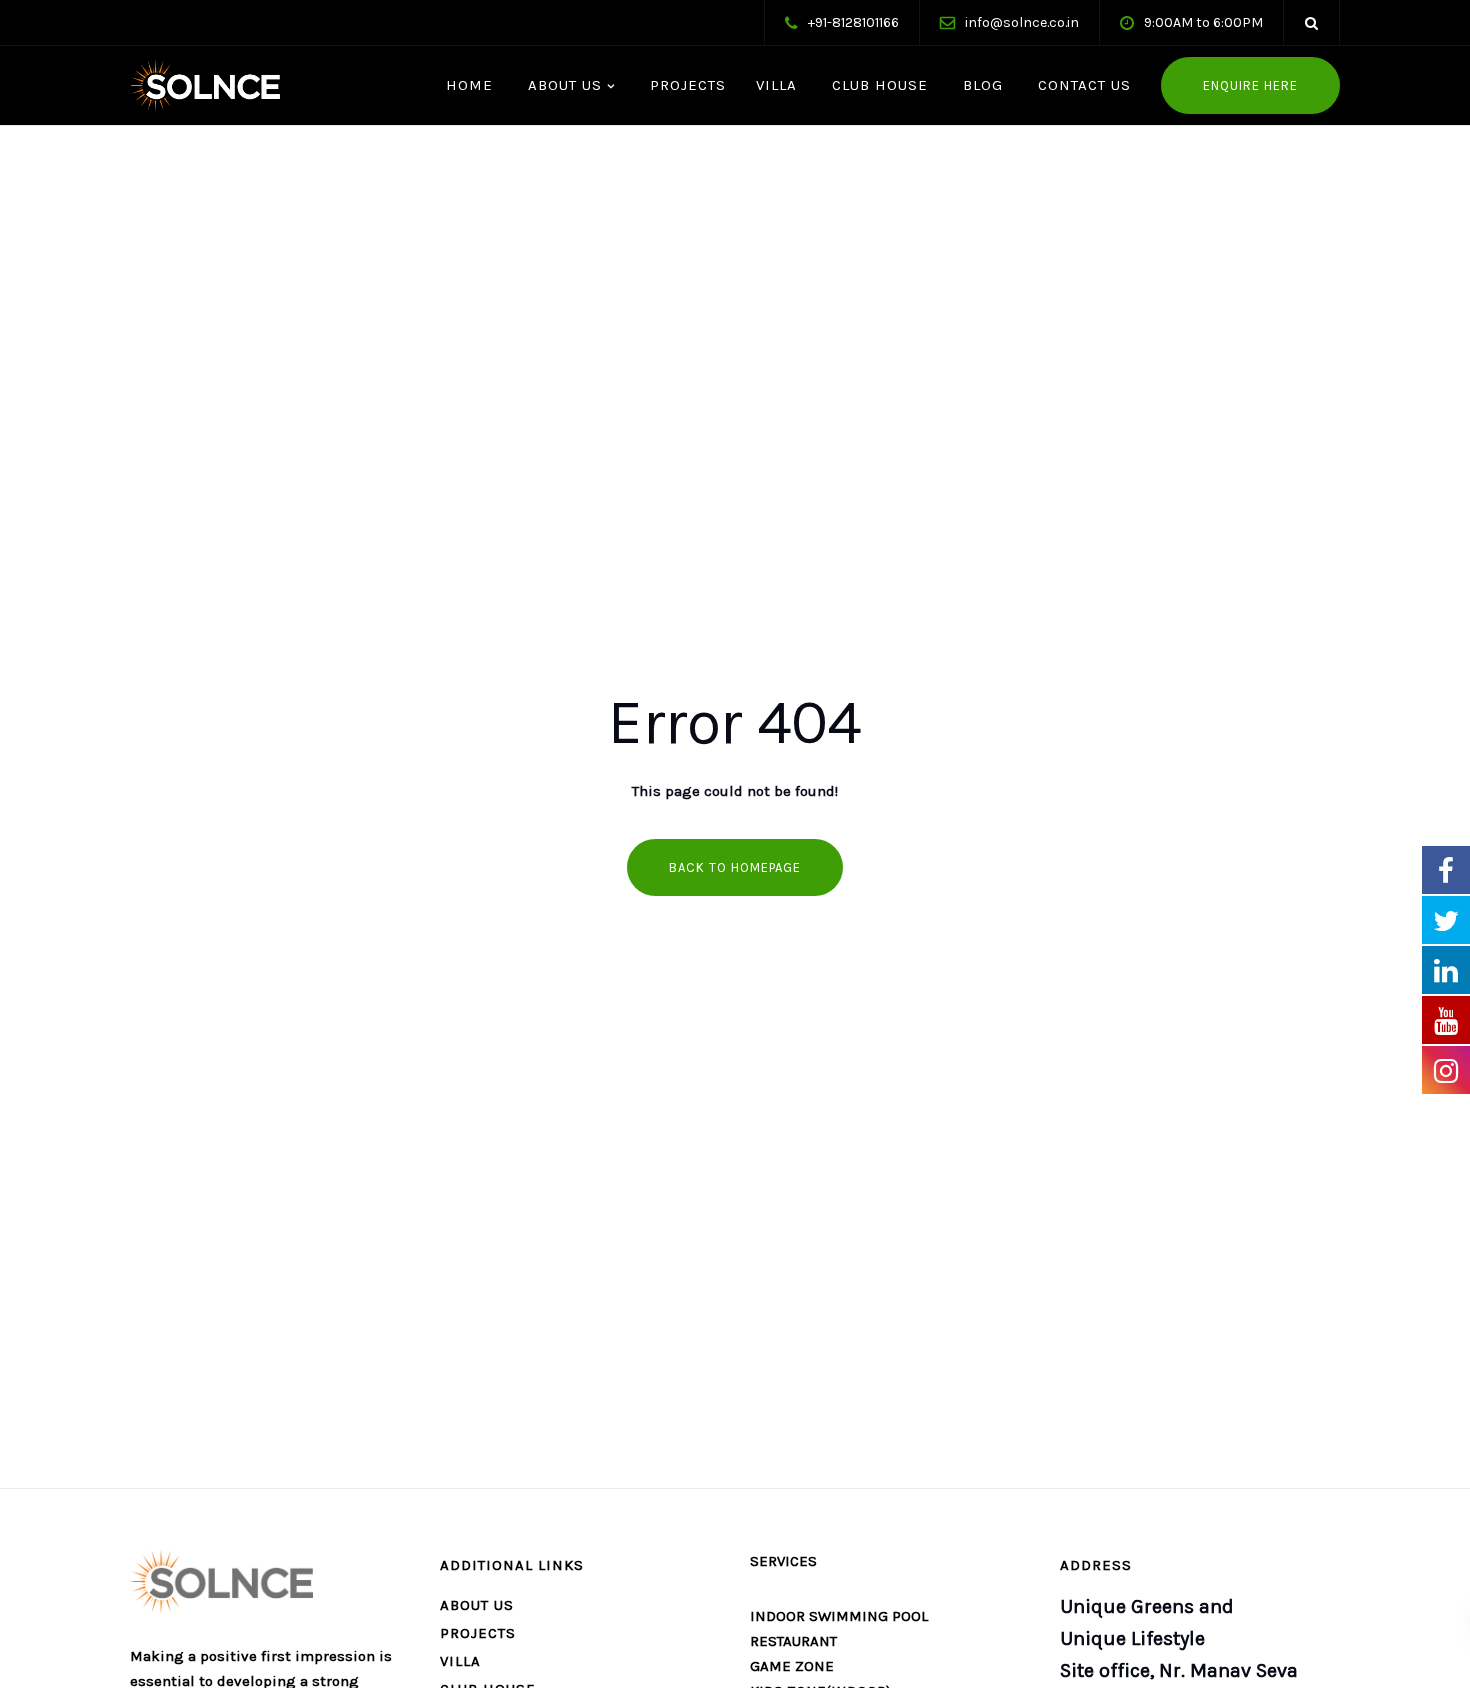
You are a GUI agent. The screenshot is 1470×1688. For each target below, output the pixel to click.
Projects (685, 85)
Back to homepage (735, 867)
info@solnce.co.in (1022, 22)
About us (477, 1605)
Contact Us (1082, 85)
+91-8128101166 (853, 22)
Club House (877, 85)
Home (467, 85)
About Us (562, 85)
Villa (776, 85)
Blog (980, 85)
